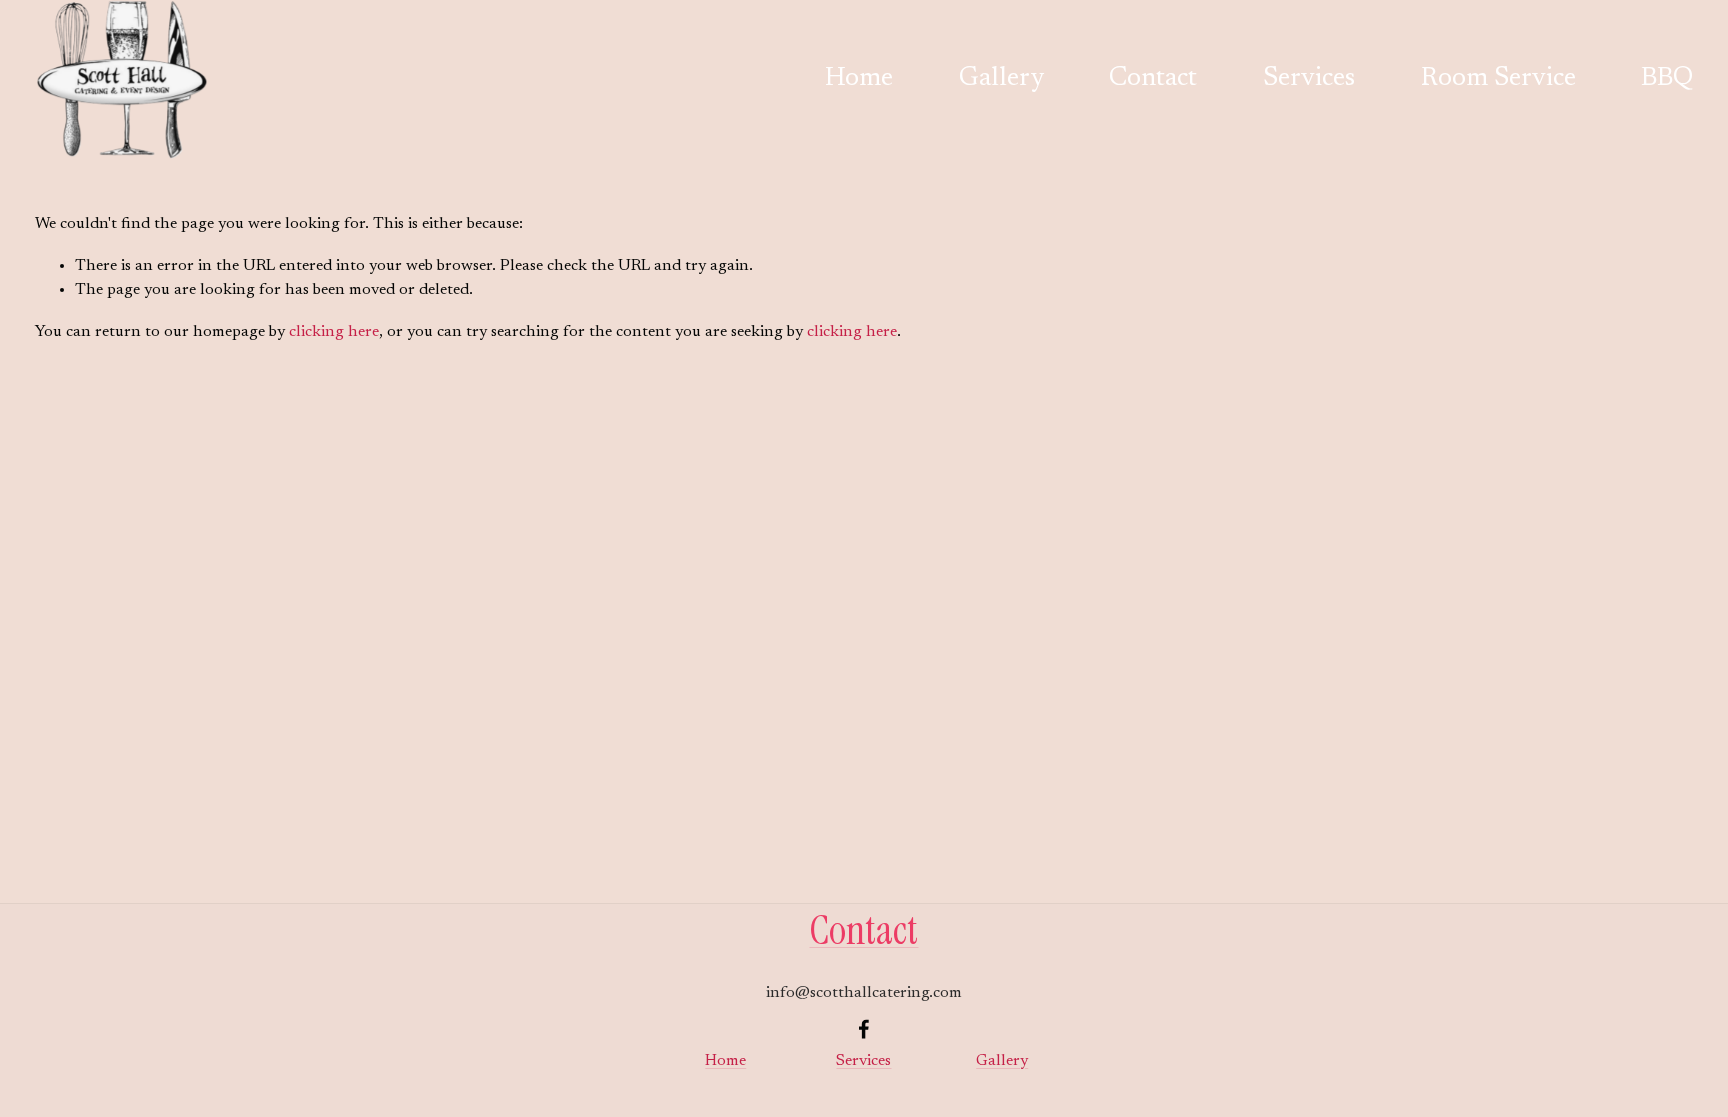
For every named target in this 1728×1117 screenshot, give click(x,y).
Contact (1153, 79)
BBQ (1667, 79)
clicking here (334, 332)
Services (1309, 79)
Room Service (1498, 79)
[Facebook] (864, 1029)
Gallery (1001, 79)
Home (859, 79)
